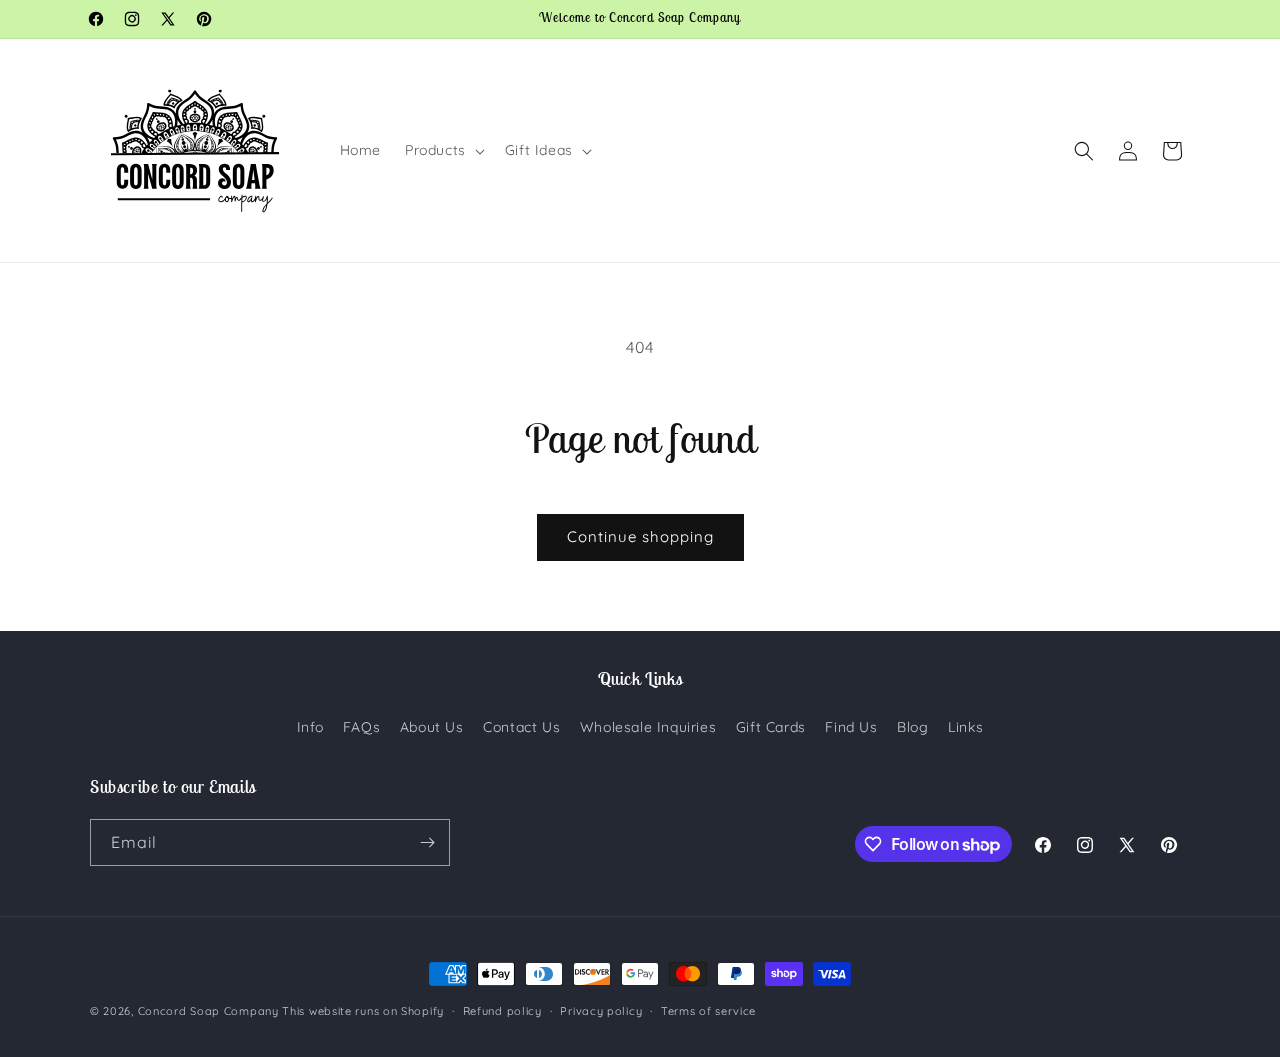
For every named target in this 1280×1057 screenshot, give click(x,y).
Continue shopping (640, 536)
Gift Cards (771, 727)
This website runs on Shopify (363, 1011)
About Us (432, 727)
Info (310, 727)
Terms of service (708, 1011)
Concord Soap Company (208, 1011)
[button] (443, 150)
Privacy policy (601, 1011)
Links (965, 727)
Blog (912, 727)
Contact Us (521, 727)
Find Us (851, 727)
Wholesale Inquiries (648, 727)
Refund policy (502, 1011)
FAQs (361, 727)
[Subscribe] (427, 842)
